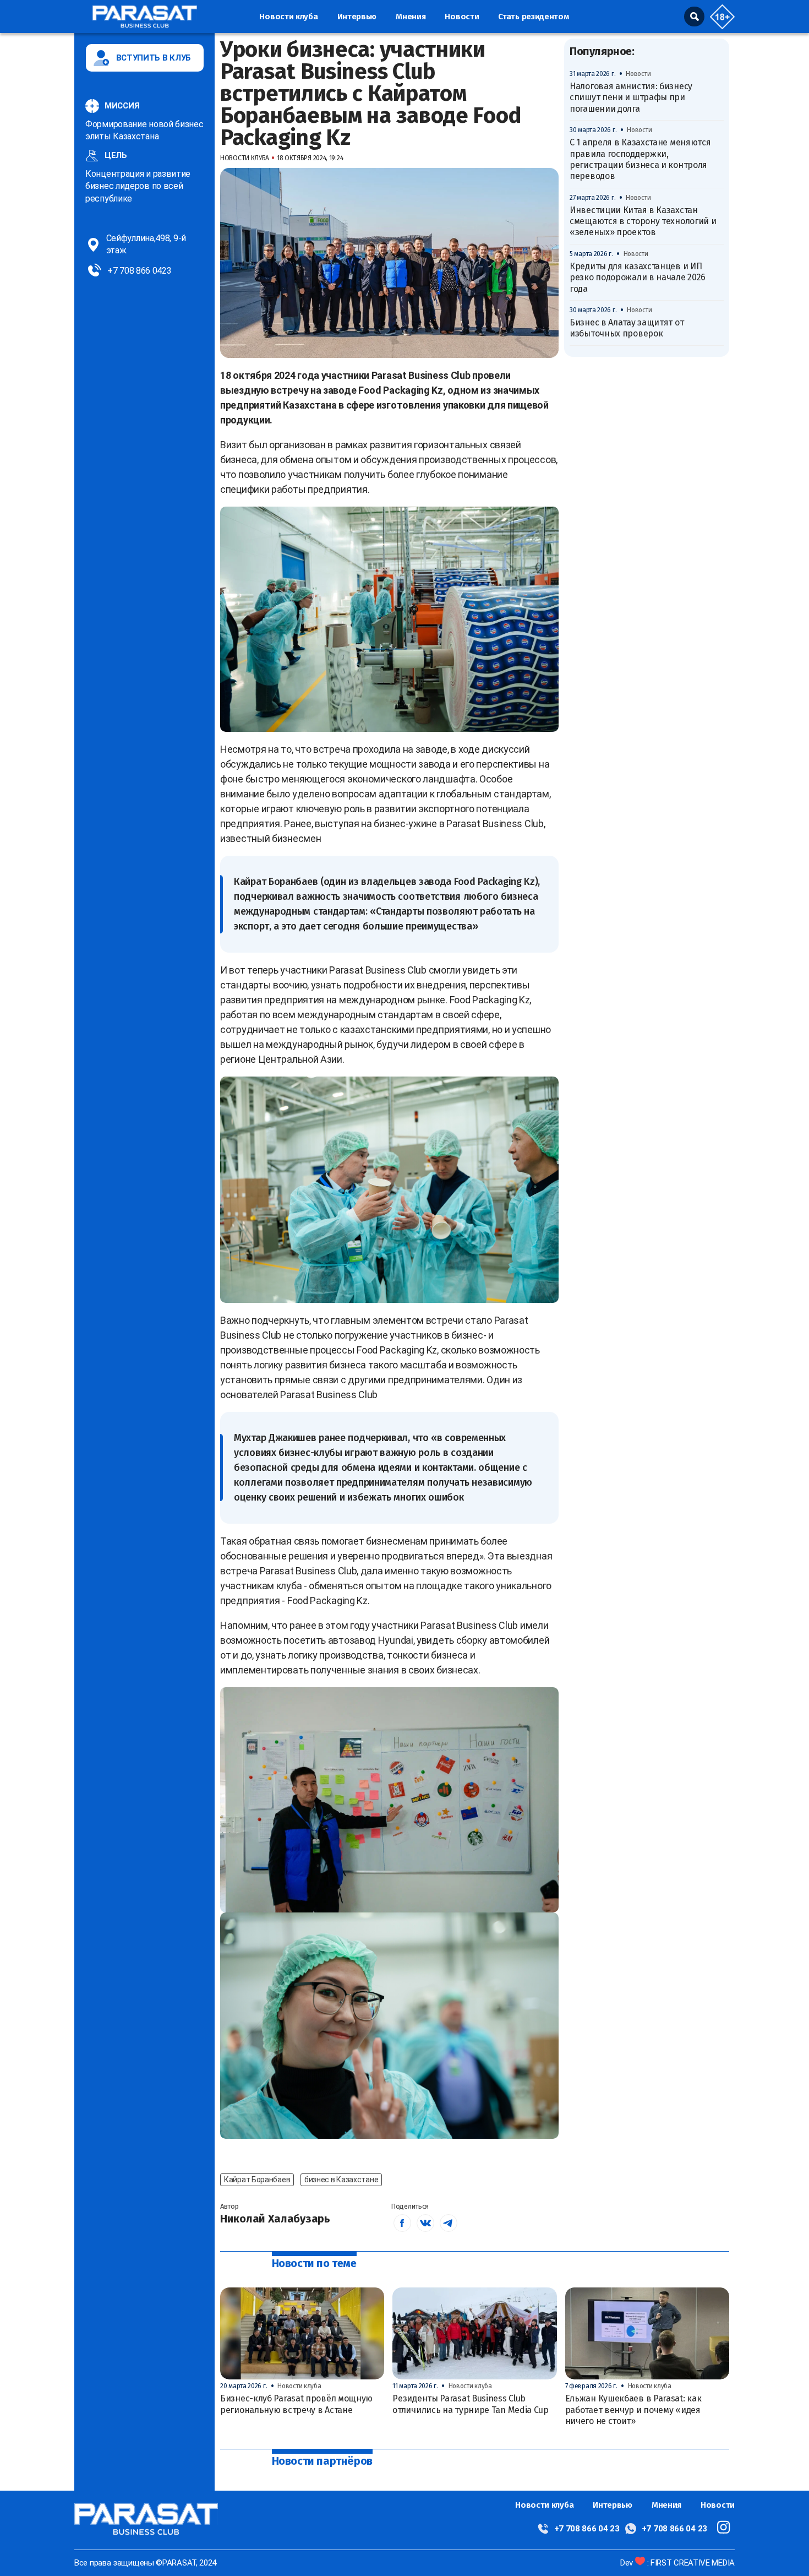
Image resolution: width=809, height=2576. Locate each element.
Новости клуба (288, 17)
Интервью (357, 17)
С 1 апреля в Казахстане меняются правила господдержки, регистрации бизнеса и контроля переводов (640, 160)
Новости (462, 17)
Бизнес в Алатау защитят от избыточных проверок (627, 328)
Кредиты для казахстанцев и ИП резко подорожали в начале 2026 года (638, 278)
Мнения (411, 17)
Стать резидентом (533, 17)
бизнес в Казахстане (341, 2180)
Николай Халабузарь (275, 2219)
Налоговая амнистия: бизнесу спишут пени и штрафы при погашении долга (631, 97)
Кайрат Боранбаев (257, 2180)
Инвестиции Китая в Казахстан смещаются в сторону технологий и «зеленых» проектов (643, 221)
